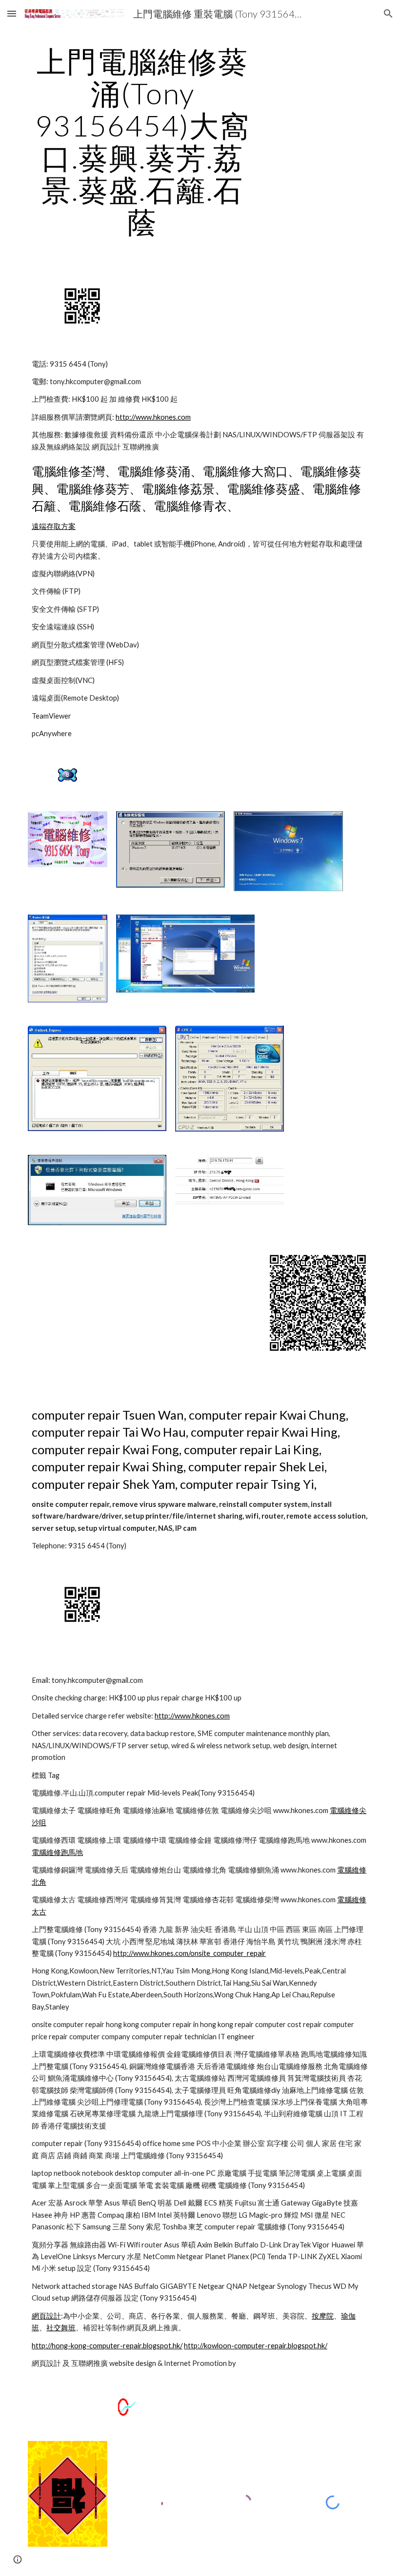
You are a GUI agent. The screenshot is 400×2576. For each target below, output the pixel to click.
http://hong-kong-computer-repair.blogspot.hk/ (107, 2346)
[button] (12, 13)
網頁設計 (46, 2316)
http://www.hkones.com (153, 417)
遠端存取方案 (54, 526)
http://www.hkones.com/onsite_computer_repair (190, 1953)
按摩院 (323, 2316)
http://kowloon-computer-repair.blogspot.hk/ (256, 2346)
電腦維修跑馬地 (57, 1852)
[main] (143, 141)
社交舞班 (61, 2328)
